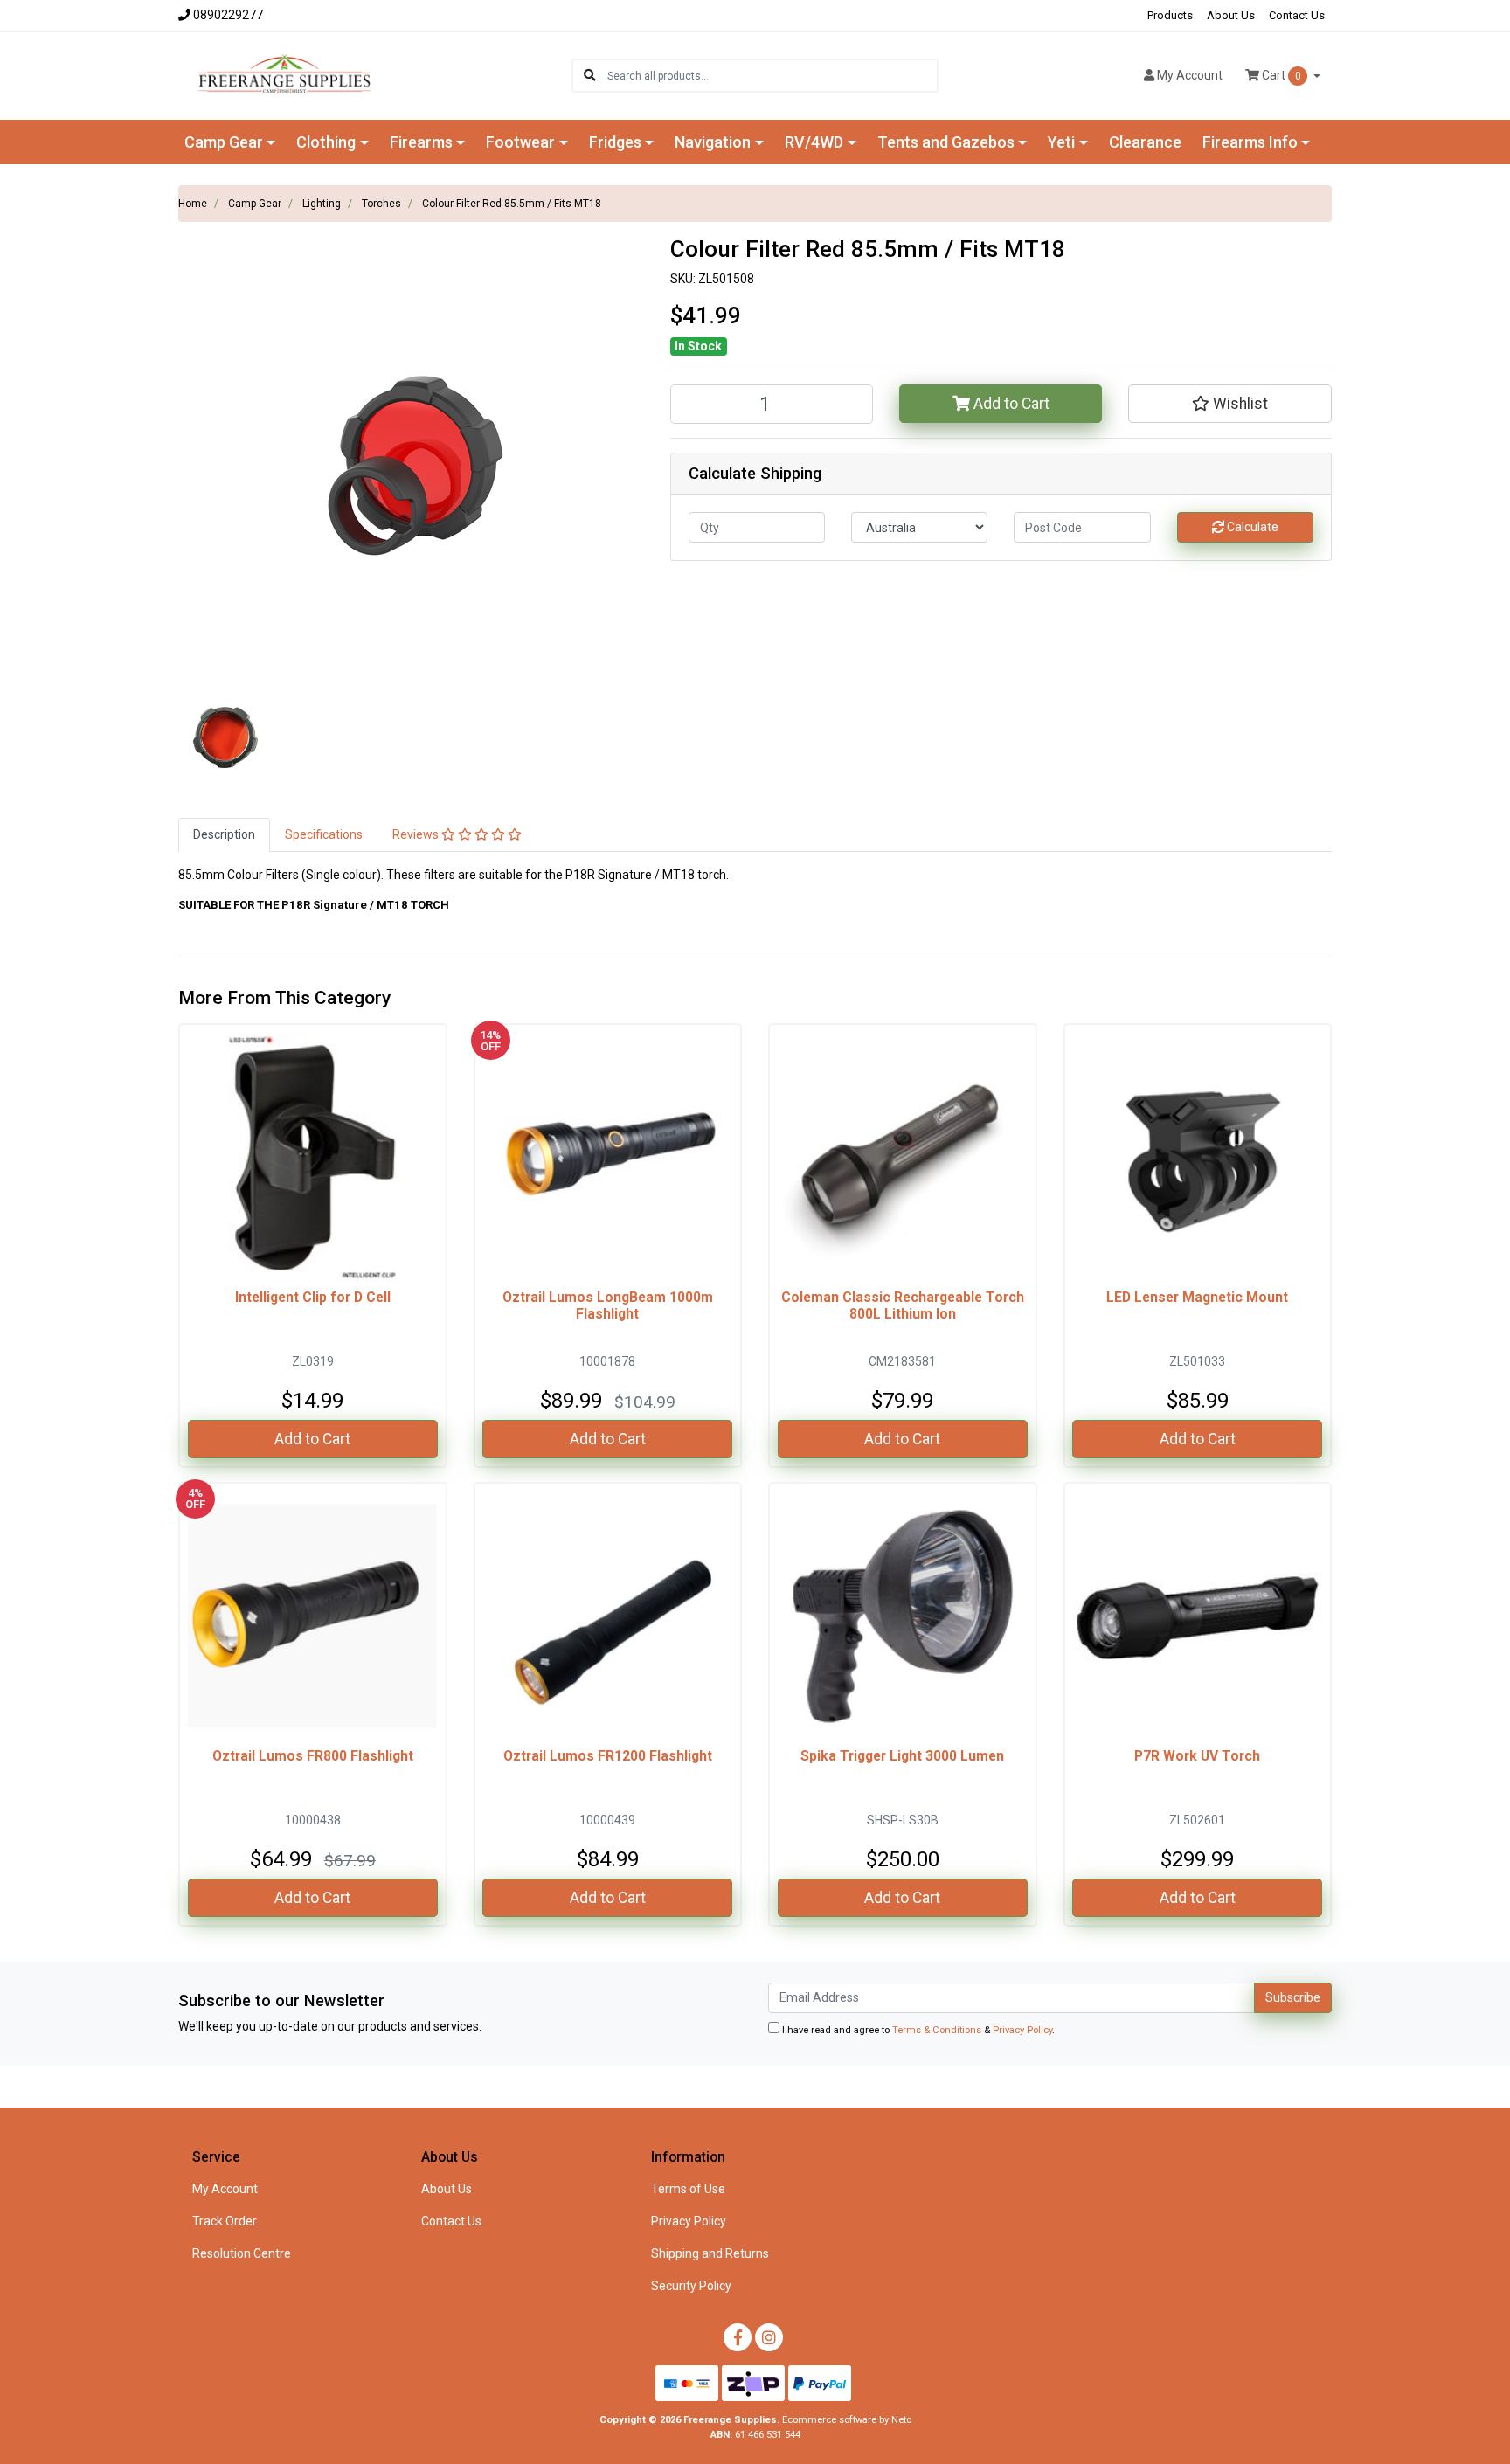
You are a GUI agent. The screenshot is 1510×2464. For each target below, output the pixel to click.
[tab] (224, 835)
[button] (1229, 404)
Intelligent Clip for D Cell (313, 1297)
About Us (1231, 15)
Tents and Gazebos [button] (946, 142)
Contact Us (1297, 15)
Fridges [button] (615, 142)
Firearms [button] (421, 142)
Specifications (324, 834)
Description (224, 834)
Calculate (1251, 527)
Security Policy (691, 2286)
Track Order (225, 2221)
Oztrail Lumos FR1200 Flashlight (608, 1756)
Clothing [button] (326, 142)
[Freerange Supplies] (284, 74)
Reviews (417, 834)
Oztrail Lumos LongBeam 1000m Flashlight (608, 1305)
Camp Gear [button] (224, 142)
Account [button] (1190, 75)
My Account (225, 2189)
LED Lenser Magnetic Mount (1197, 1297)
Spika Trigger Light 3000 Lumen (902, 1756)
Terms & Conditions (937, 2030)
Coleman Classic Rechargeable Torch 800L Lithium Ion (903, 1305)
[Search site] (590, 76)
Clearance (1145, 142)
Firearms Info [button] (1250, 142)
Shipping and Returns (710, 2253)
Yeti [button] (1061, 142)
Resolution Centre (242, 2253)
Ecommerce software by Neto (847, 2420)
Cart (1280, 75)
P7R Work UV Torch (1197, 1756)
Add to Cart (1010, 404)
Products (1170, 15)
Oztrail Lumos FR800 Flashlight (313, 1756)
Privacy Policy (1022, 2030)
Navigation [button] (713, 142)
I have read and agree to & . (917, 2030)
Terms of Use (688, 2189)
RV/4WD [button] (814, 142)
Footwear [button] (520, 142)
